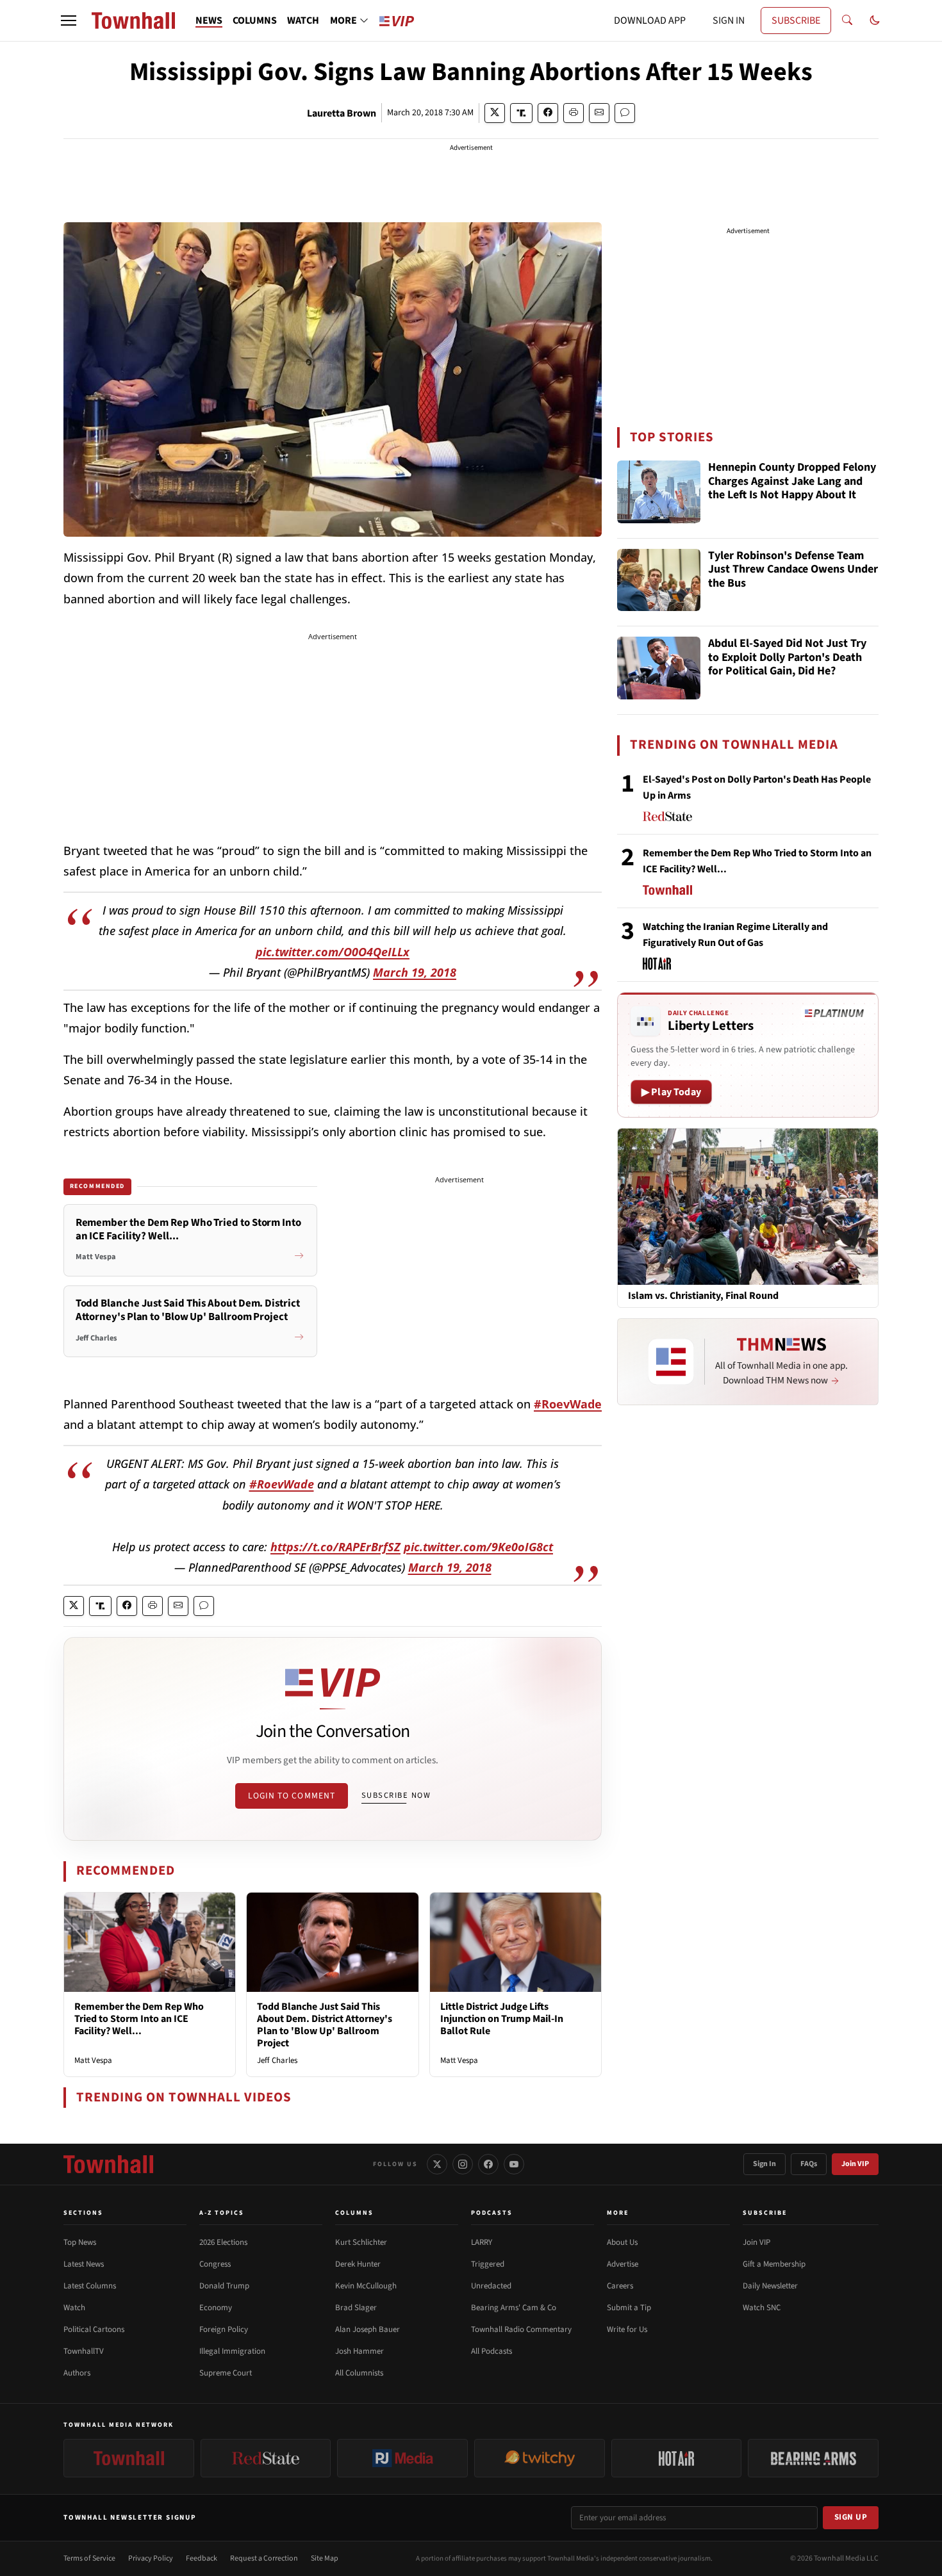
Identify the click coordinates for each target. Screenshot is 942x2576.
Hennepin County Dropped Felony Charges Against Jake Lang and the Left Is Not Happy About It (792, 482)
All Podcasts (492, 2351)
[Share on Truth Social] (521, 113)
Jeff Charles (277, 2060)
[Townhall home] (108, 2164)
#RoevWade (568, 1404)
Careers (620, 2286)
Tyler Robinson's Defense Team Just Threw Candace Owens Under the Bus (793, 570)
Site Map (325, 2558)
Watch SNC (762, 2308)
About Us (622, 2242)
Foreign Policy (224, 2329)
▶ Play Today (671, 1092)
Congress (215, 2264)
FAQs (809, 2164)
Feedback (202, 2558)
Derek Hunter (358, 2264)
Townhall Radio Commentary (521, 2329)
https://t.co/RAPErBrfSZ (335, 1547)
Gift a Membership (774, 2264)
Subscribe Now (396, 1795)
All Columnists (359, 2373)
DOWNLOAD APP (650, 20)
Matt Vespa (93, 2060)
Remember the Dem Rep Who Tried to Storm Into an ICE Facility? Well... (139, 2019)
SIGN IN (729, 20)
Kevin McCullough (366, 2286)
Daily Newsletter (770, 2286)
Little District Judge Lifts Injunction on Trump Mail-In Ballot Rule (502, 2019)
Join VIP (855, 2164)
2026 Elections (223, 2242)
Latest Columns (90, 2286)
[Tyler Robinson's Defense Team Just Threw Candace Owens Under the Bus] (659, 580)
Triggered (488, 2264)
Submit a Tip (629, 2308)
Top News (80, 2242)
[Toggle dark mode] (875, 20)
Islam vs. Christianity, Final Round (703, 1296)
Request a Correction (264, 2558)
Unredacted (491, 2286)
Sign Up (851, 2517)
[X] (437, 2164)
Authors (77, 2373)
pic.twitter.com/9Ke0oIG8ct (478, 1547)
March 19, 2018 (415, 972)
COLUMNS (255, 20)
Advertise (623, 2264)
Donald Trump (224, 2286)
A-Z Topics (222, 2213)
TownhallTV (84, 2351)
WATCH (303, 20)
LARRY (482, 2242)
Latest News (84, 2264)
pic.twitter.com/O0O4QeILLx (333, 952)
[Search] (847, 20)
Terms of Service (89, 2558)
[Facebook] (488, 2164)
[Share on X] (495, 113)
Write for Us (627, 2329)
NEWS (209, 20)
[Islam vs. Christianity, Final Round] (748, 1206)
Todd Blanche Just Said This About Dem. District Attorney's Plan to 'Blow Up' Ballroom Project (325, 2025)
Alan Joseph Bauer (368, 2329)
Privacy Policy (151, 2558)
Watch (74, 2308)
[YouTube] (514, 2164)
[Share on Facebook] (548, 113)
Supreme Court (226, 2373)
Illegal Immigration (232, 2351)
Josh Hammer (359, 2351)
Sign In (764, 2164)
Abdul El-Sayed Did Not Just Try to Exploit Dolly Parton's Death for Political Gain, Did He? (787, 658)
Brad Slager (356, 2308)
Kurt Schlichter (361, 2242)
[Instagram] (463, 2164)
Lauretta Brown (342, 113)
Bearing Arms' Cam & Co (514, 2308)
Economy (216, 2308)
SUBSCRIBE (796, 20)
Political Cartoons (94, 2329)
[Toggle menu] (69, 20)
